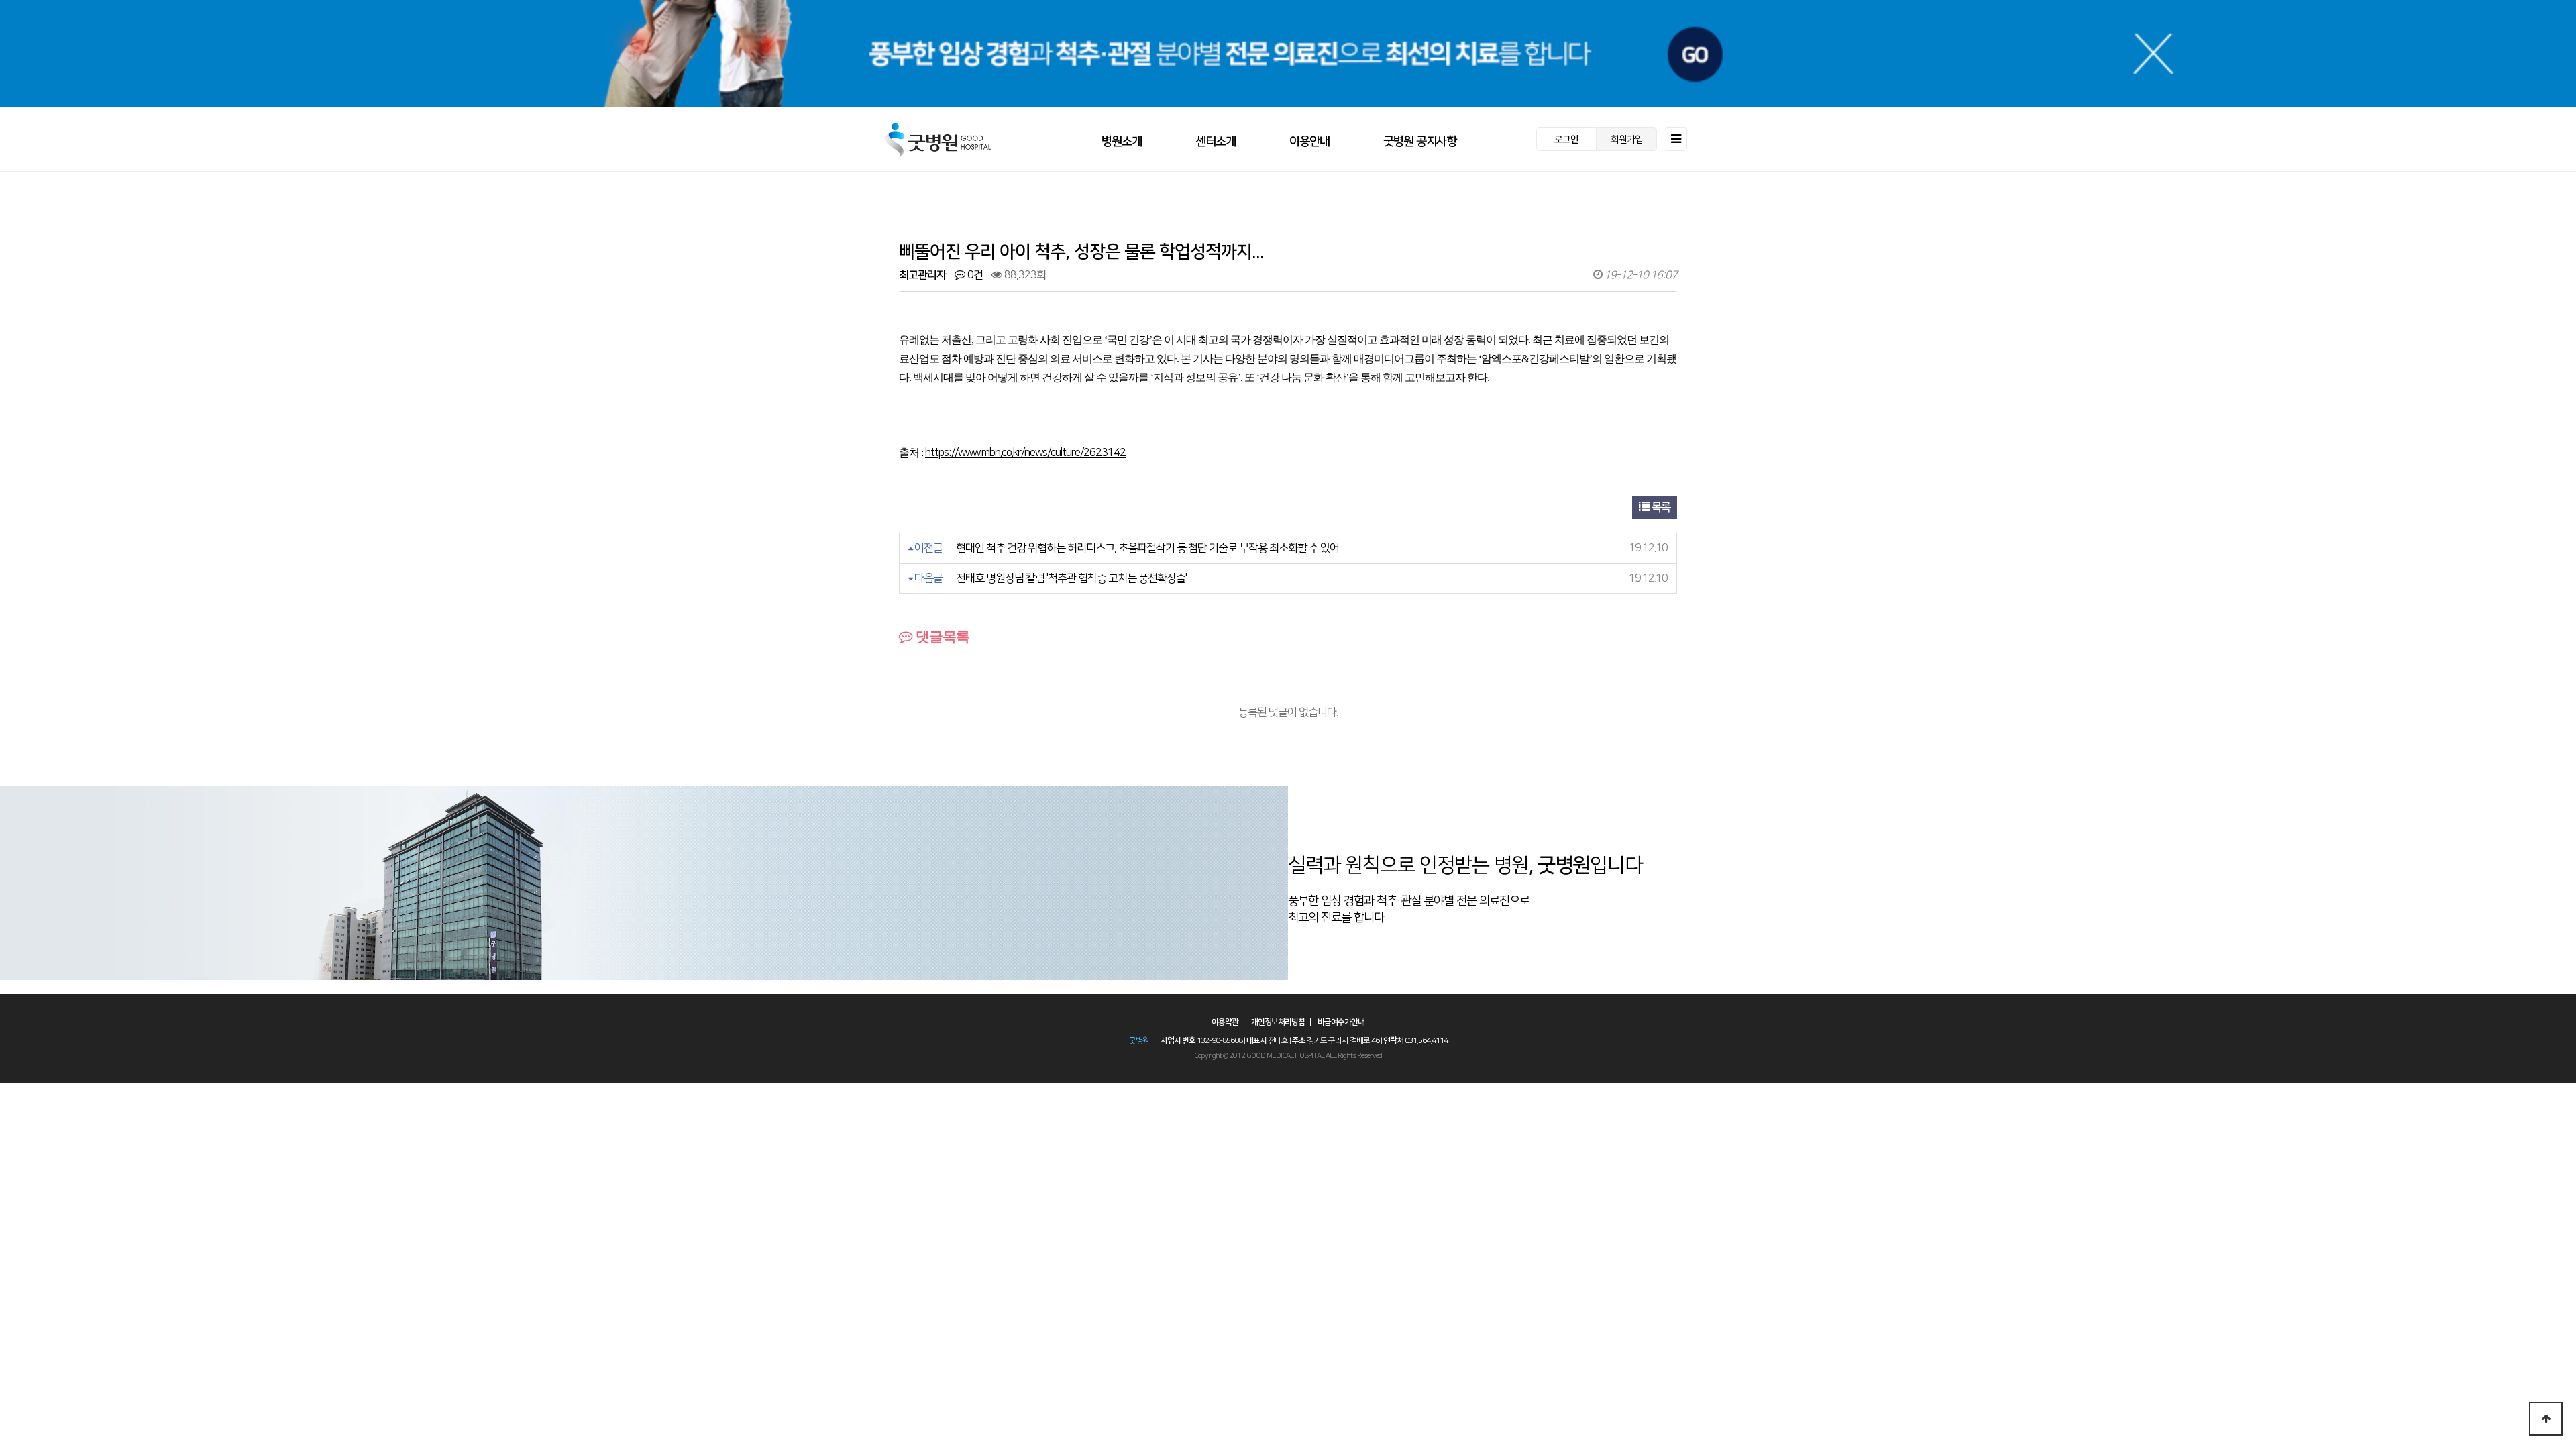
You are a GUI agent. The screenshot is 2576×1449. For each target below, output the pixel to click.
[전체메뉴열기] (1675, 139)
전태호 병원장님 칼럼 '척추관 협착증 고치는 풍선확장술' (1071, 578)
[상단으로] (2546, 1419)
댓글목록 (941, 636)
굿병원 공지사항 (1420, 142)
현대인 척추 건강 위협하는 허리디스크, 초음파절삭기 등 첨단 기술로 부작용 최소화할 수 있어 (1147, 548)
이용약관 (1225, 1022)
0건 (974, 275)
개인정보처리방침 (1278, 1022)
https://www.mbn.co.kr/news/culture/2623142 (1025, 453)
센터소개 (1216, 142)
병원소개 (1122, 142)
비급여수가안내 (1341, 1022)
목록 (1660, 507)
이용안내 (1309, 142)
